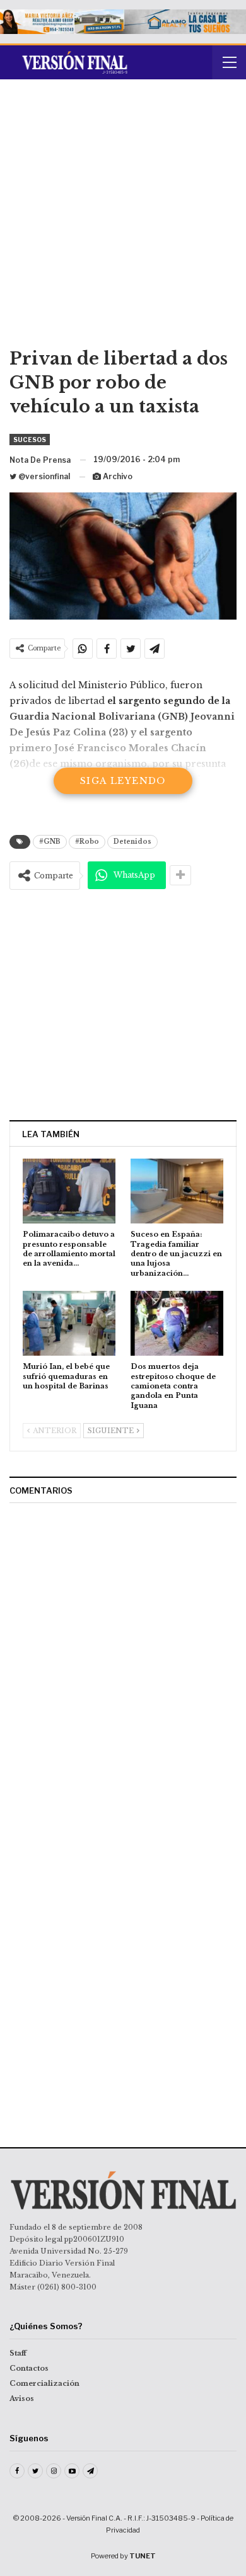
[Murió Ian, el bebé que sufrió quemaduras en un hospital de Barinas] (69, 1323)
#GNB (50, 842)
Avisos (22, 2398)
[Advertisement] (123, 218)
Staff (18, 2353)
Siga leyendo (123, 781)
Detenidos (132, 842)
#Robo (87, 842)
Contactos (29, 2368)
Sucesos (30, 440)
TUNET (143, 2556)
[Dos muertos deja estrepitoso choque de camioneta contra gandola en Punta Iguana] (177, 1323)
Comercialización (44, 2383)
